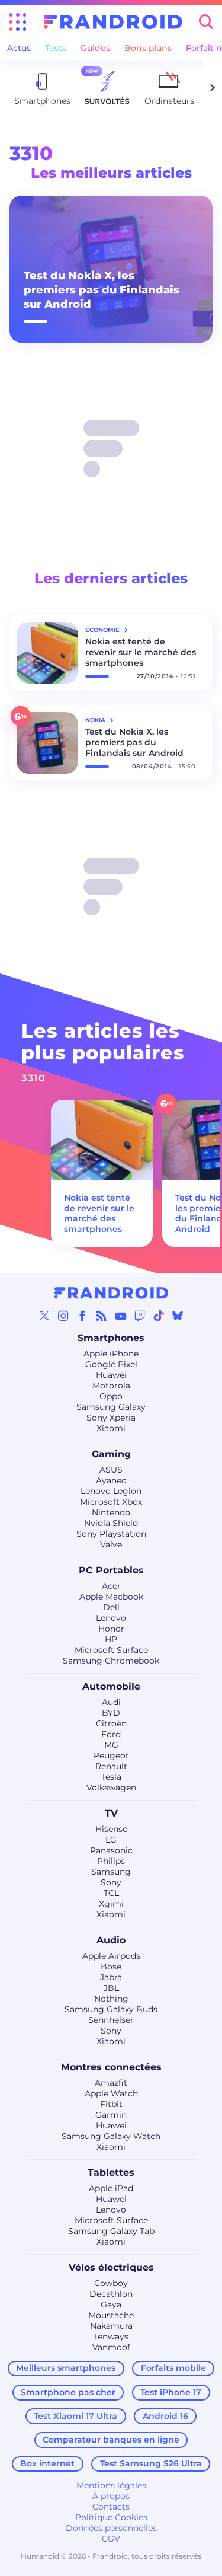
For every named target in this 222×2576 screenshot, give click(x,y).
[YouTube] (121, 1316)
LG (111, 1840)
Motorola (111, 1386)
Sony (111, 1882)
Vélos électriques (111, 2267)
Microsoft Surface (111, 1650)
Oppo (111, 1396)
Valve (111, 1544)
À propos (111, 2496)
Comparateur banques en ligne (111, 2440)
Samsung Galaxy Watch (111, 2136)
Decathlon (111, 2294)
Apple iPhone (111, 1354)
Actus (19, 48)
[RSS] (101, 1316)
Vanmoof (111, 2347)
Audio (111, 1940)
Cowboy (111, 2283)
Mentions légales (111, 2485)
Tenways (111, 2336)
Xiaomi (111, 1428)
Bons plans (148, 48)
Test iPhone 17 (171, 2392)
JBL (111, 1988)
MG (111, 1745)
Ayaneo (111, 1480)
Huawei (111, 1375)
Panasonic (111, 1850)
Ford (111, 1734)
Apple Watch (111, 2093)
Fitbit (111, 2104)
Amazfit (111, 2083)
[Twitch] (140, 1316)
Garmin (111, 2115)
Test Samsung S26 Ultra (151, 2463)
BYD (111, 1713)
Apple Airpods (111, 1956)
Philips (111, 1861)
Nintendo (111, 1512)
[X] (44, 1316)
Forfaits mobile (173, 2368)
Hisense (111, 1829)
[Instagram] (63, 1316)
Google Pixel (111, 1364)
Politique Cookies (111, 2517)
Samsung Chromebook (111, 1661)
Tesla (111, 1777)
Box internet (47, 2463)
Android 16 (165, 2416)
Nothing (111, 1999)
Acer (111, 1586)
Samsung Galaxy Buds (111, 2009)
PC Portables (111, 1570)
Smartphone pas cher (68, 2392)
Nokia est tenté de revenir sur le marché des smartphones (141, 652)
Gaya (111, 2304)
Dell (111, 1607)
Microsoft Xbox (111, 1502)
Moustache (111, 2315)
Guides (95, 48)
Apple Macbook (111, 1597)
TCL (111, 1893)
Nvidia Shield (111, 1523)
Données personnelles (111, 2528)
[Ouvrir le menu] (18, 22)
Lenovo (111, 1618)
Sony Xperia (111, 1418)
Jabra (111, 1977)
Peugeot (111, 1755)
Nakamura (111, 2326)
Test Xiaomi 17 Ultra (75, 2416)
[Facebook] (82, 1316)
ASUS (111, 1470)
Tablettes (111, 2173)
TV (111, 1813)
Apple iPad (111, 2188)
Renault (111, 1766)
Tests (56, 48)
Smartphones (111, 1338)
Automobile (111, 1686)
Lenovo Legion (111, 1491)
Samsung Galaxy (111, 1407)
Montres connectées (111, 2067)
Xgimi (111, 1904)
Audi (111, 1702)
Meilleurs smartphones (66, 2368)
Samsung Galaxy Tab (111, 2231)
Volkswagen (111, 1787)
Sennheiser (111, 2020)
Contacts (111, 2507)
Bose (111, 1967)
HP (111, 1639)
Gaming (111, 1454)
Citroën (111, 1723)
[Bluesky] (178, 1316)
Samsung (111, 1872)
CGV (111, 2539)
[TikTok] (159, 1316)
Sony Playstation (111, 1534)
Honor (111, 1629)
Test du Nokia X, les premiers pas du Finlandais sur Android (102, 290)
